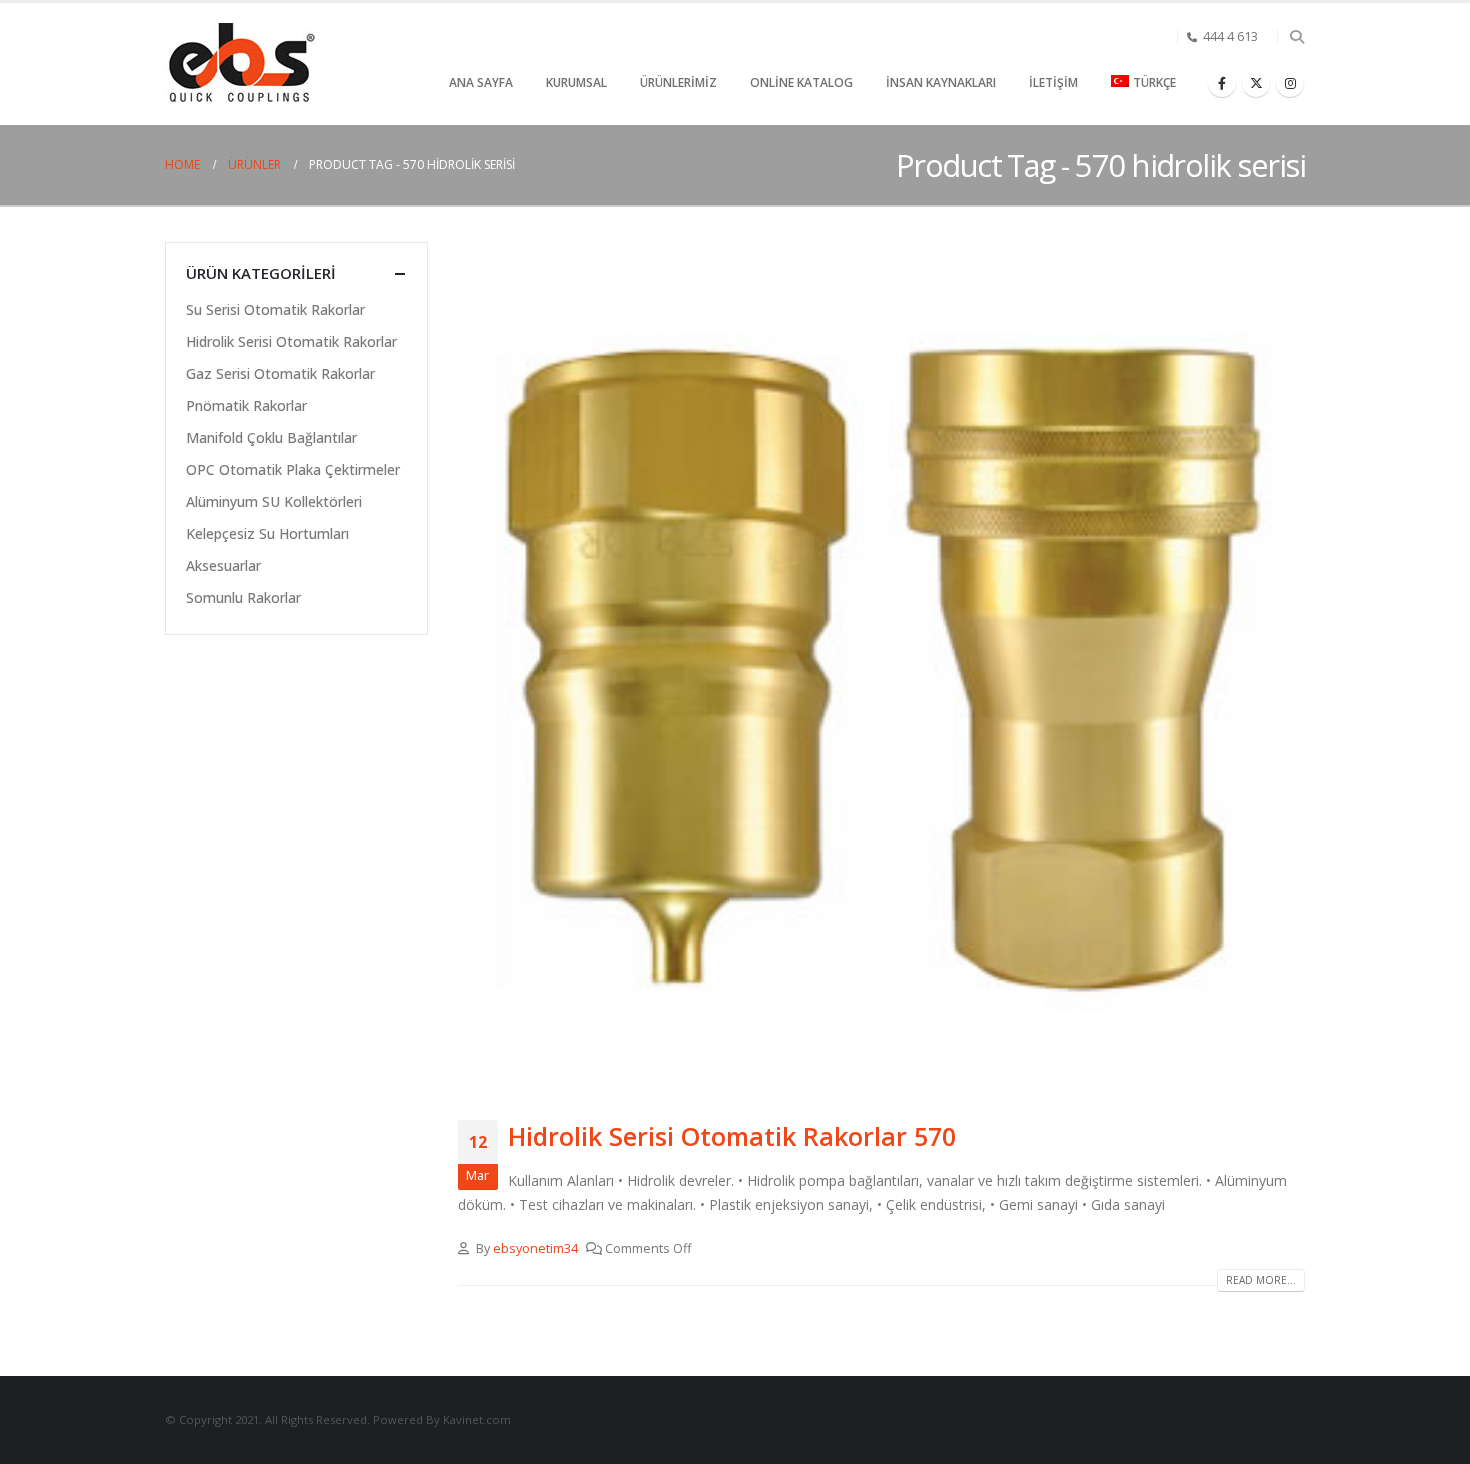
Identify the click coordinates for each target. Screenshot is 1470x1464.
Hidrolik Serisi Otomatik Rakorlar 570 (732, 1136)
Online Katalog (801, 82)
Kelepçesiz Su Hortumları (267, 533)
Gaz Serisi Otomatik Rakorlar (280, 373)
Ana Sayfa (481, 82)
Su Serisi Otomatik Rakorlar (275, 309)
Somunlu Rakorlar (243, 597)
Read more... (1261, 1280)
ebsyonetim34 (535, 1248)
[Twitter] (1256, 83)
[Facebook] (1222, 83)
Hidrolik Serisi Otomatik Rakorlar (291, 341)
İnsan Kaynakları (941, 82)
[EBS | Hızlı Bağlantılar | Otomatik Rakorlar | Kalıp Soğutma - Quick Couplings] (240, 64)
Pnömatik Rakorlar (246, 405)
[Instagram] (1290, 83)
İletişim (1053, 82)
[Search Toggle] (1296, 37)
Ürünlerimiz (678, 82)
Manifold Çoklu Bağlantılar (271, 437)
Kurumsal (576, 82)
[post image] (882, 666)
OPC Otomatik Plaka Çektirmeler (293, 469)
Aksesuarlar (223, 565)
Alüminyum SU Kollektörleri (274, 501)
